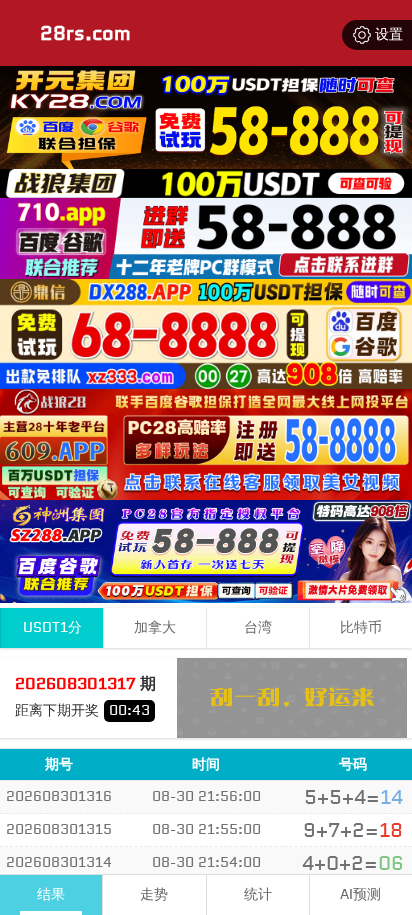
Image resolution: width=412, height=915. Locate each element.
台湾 (258, 627)
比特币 (361, 627)
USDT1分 (52, 627)
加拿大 (155, 627)
